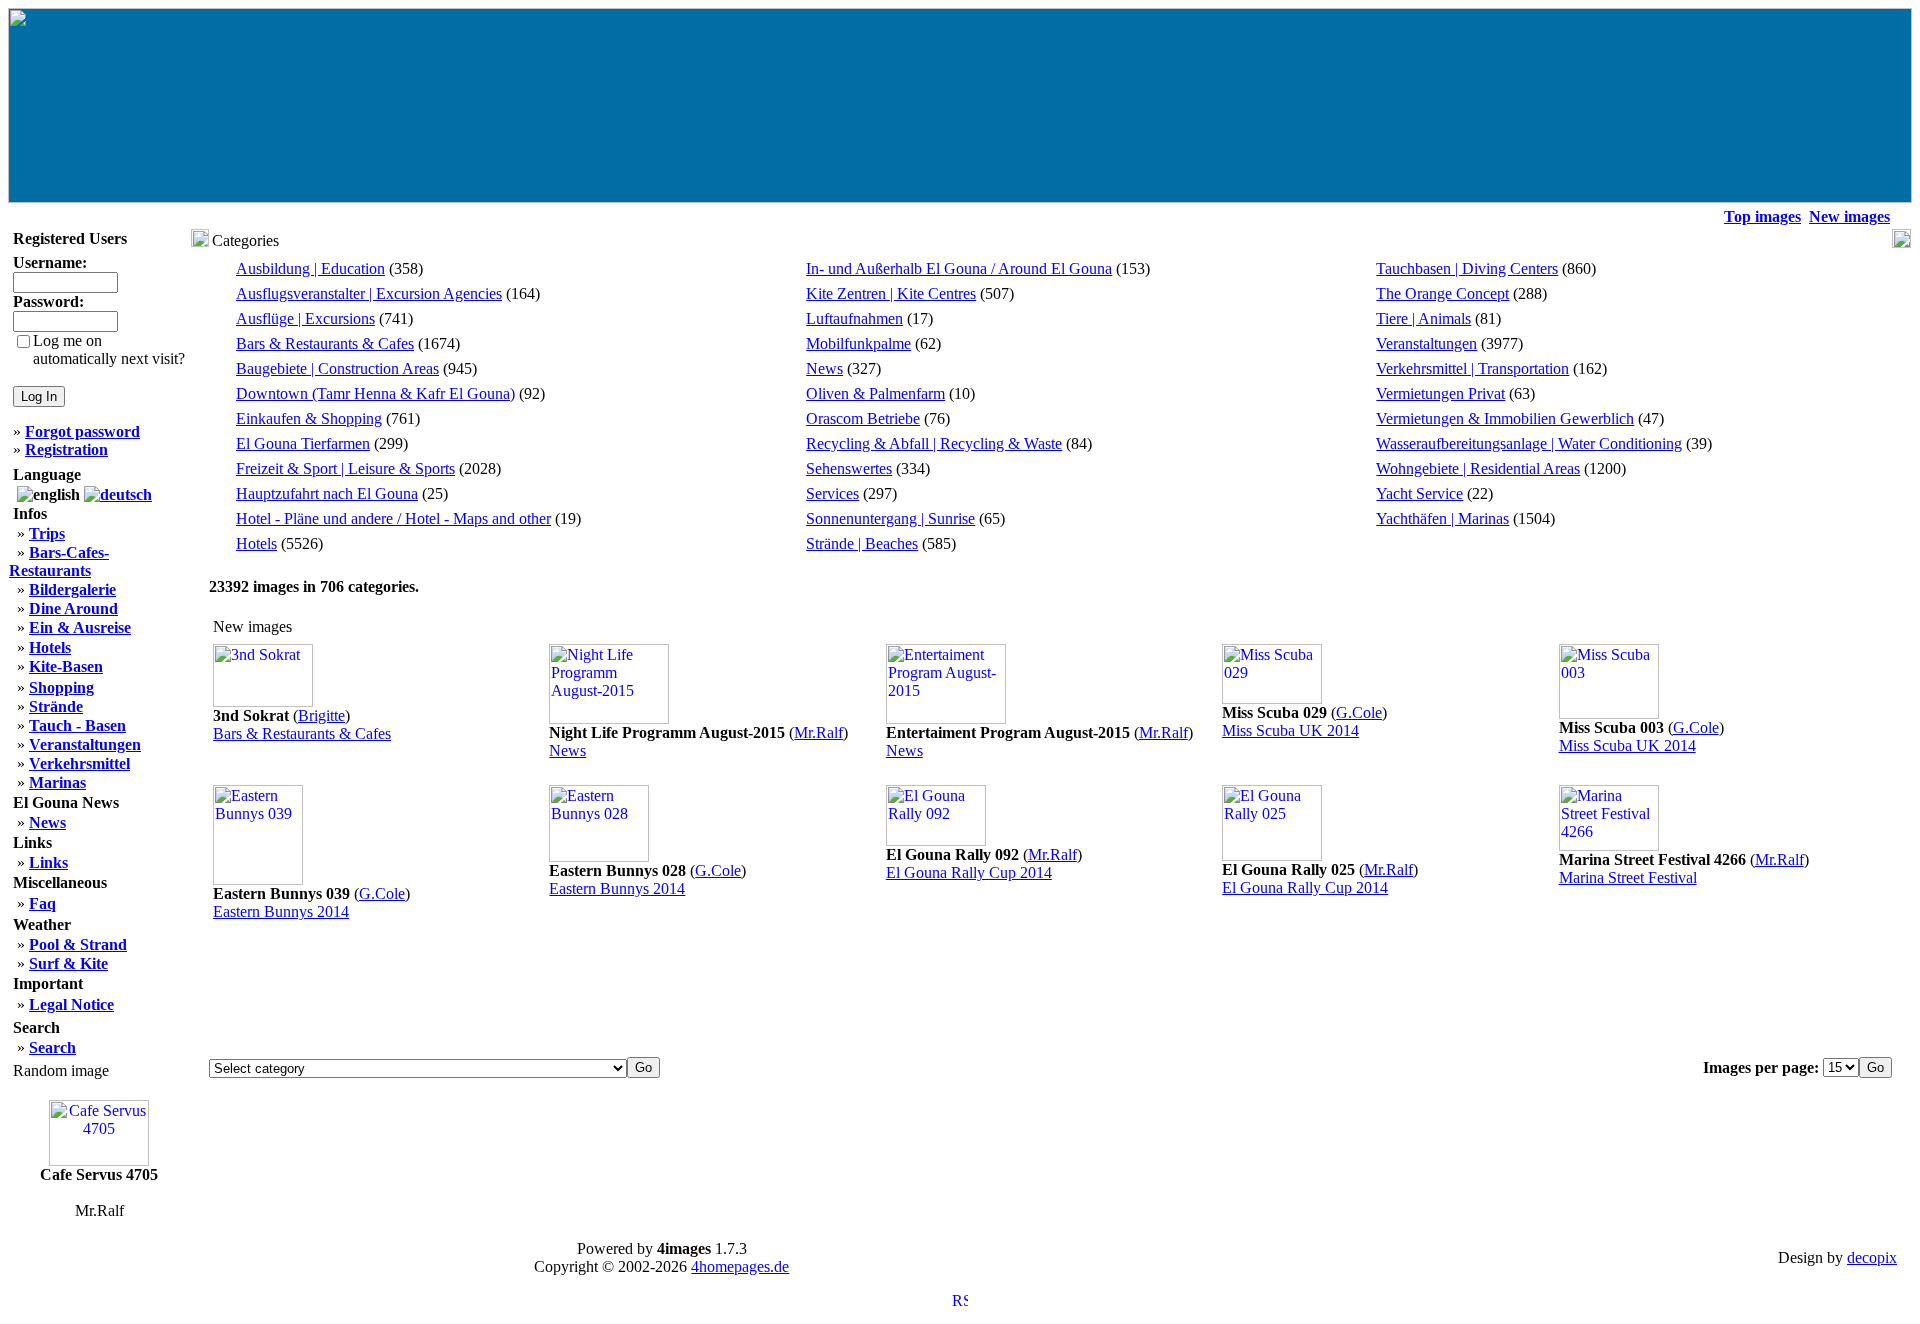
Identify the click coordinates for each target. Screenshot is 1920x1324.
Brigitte (321, 715)
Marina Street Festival (1628, 877)
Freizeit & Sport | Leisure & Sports (345, 468)
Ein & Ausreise (80, 627)
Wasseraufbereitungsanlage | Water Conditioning (1529, 443)
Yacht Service (1419, 493)
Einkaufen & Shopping (309, 418)
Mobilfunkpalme (858, 343)
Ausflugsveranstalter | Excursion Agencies (369, 293)
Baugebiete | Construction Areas (337, 368)
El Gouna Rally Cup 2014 (969, 872)
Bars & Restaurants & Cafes (325, 343)
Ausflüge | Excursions (305, 318)
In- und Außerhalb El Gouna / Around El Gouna (959, 268)
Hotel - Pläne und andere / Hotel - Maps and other (393, 518)
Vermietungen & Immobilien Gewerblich (1505, 418)
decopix (1872, 1257)
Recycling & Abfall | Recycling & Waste (934, 443)
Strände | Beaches (862, 543)
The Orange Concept (1442, 293)
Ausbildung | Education (310, 268)
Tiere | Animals (1423, 318)
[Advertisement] (1051, 991)
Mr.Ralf (818, 732)
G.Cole (1359, 712)
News (824, 368)
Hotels (256, 543)
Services (832, 493)
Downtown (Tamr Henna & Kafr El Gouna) (375, 393)
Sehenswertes (849, 468)
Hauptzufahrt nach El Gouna (327, 493)
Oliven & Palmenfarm (875, 393)
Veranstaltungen (1426, 343)
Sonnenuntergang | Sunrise (890, 518)
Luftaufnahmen (854, 318)
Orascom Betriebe (863, 418)
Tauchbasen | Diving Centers (1467, 268)
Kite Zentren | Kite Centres (891, 293)
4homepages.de (740, 1266)
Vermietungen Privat (1440, 393)
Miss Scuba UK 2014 (1290, 730)
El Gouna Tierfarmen (303, 443)
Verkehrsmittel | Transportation (1472, 368)
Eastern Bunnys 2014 (281, 911)
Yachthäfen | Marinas (1442, 518)
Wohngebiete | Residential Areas (1478, 468)
